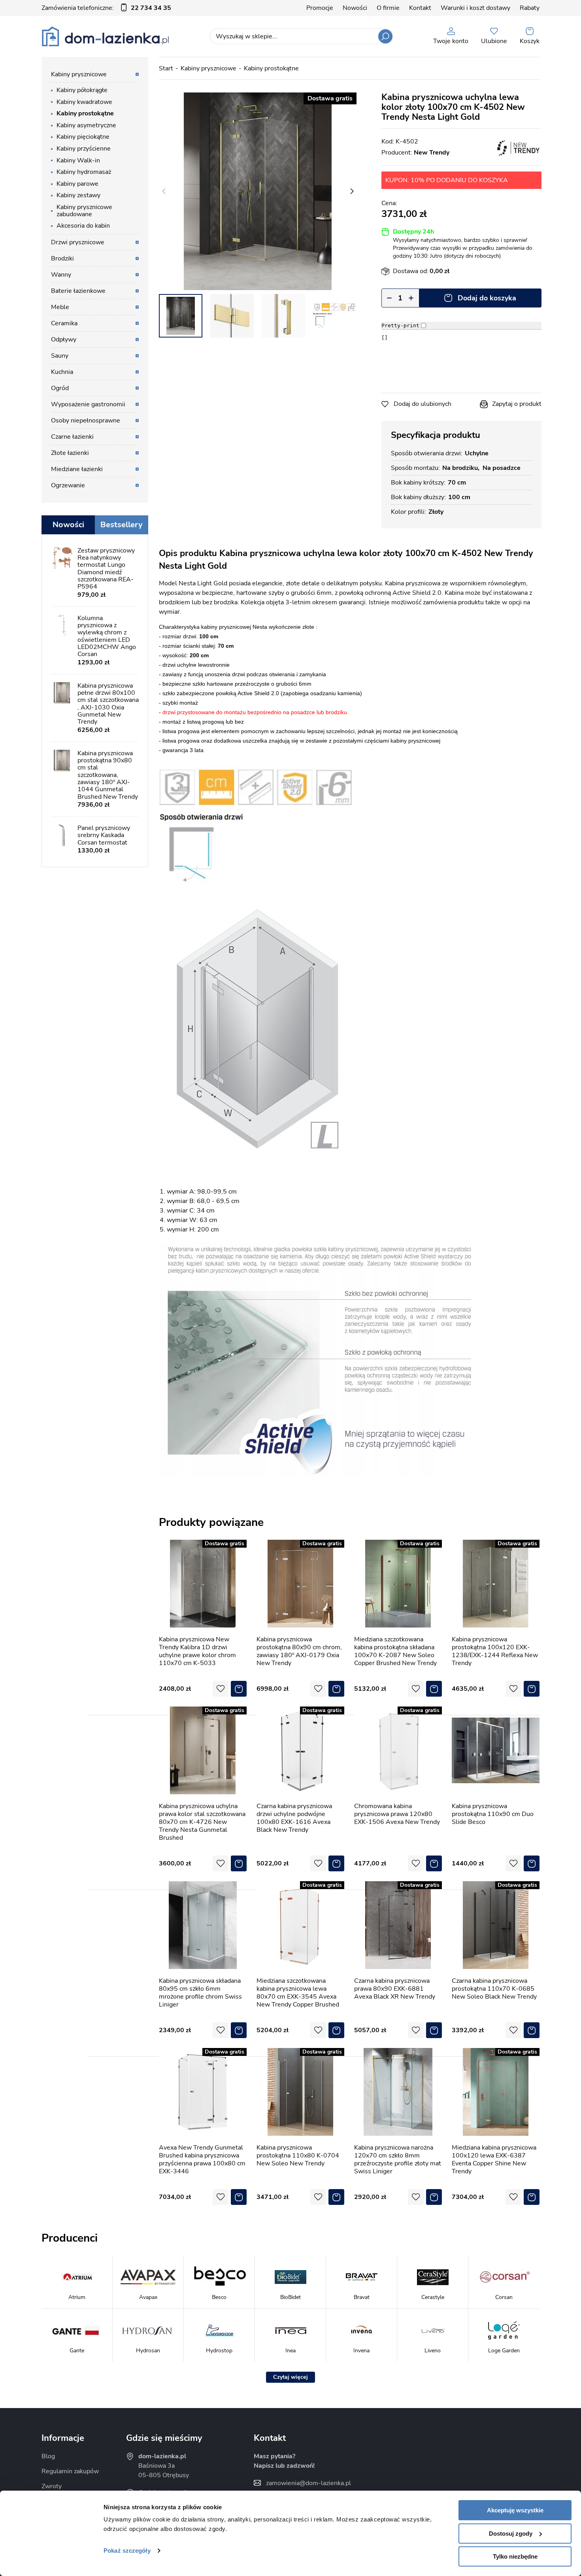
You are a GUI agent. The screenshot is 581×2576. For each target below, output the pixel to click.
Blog (48, 2456)
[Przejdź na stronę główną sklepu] (105, 36)
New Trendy (432, 153)
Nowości (355, 8)
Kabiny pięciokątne (83, 137)
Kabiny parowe (77, 184)
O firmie (388, 8)
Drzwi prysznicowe (78, 242)
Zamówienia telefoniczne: (106, 8)
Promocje (320, 8)
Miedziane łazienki (77, 469)
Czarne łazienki (72, 437)
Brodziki (62, 258)
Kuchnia (62, 372)
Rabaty (530, 8)
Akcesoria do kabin (83, 226)
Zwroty (52, 2486)
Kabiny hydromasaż (84, 172)
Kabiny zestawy (78, 195)
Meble (60, 307)
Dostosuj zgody (511, 2534)
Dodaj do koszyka (487, 298)
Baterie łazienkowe (78, 291)
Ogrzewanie (68, 485)
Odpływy (64, 339)
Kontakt (420, 8)
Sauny (60, 356)
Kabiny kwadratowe (84, 102)
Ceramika (64, 323)
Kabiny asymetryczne (86, 125)
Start (166, 68)
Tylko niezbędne (515, 2556)
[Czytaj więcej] (290, 2377)
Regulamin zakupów (70, 2471)
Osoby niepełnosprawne (86, 421)
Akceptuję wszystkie (515, 2510)
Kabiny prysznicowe (208, 68)
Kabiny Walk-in (78, 160)
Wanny (61, 275)
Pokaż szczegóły (127, 2551)
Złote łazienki (70, 453)
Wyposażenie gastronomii (88, 404)
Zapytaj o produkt (517, 404)
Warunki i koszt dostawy (475, 8)
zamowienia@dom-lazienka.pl (308, 2483)
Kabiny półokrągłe (82, 90)
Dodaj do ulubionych (423, 404)
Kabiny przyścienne (84, 149)
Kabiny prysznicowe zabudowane (84, 211)
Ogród (60, 388)
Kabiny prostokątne (271, 68)
